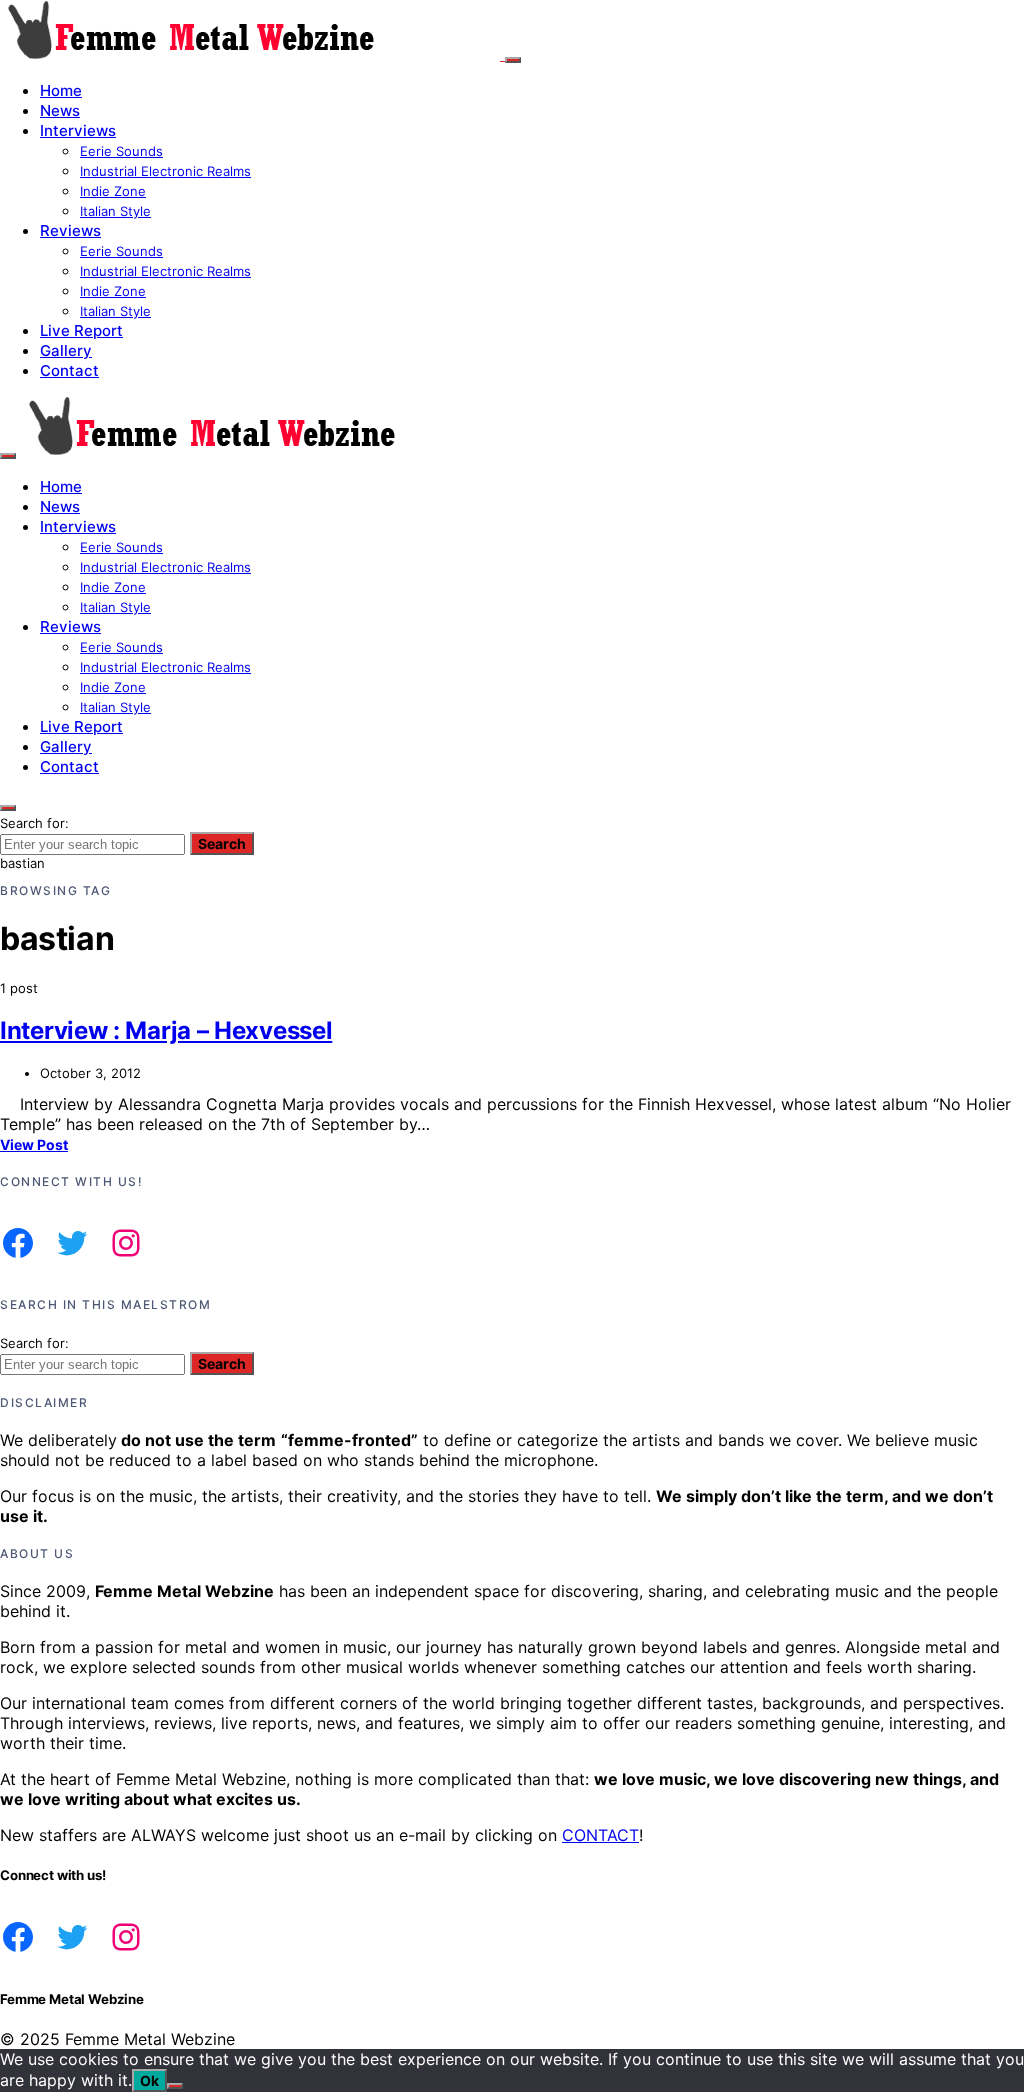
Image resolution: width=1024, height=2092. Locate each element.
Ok (149, 2080)
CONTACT (600, 1835)
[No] (175, 2086)
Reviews (70, 230)
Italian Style (115, 211)
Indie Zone (113, 191)
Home (61, 90)
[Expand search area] (8, 456)
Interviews (78, 130)
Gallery (66, 350)
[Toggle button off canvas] (513, 60)
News (60, 110)
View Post (34, 1144)
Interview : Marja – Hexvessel (166, 1030)
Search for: (34, 823)
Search (222, 843)
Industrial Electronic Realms (165, 171)
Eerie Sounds (121, 151)
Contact (69, 370)
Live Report (81, 330)
